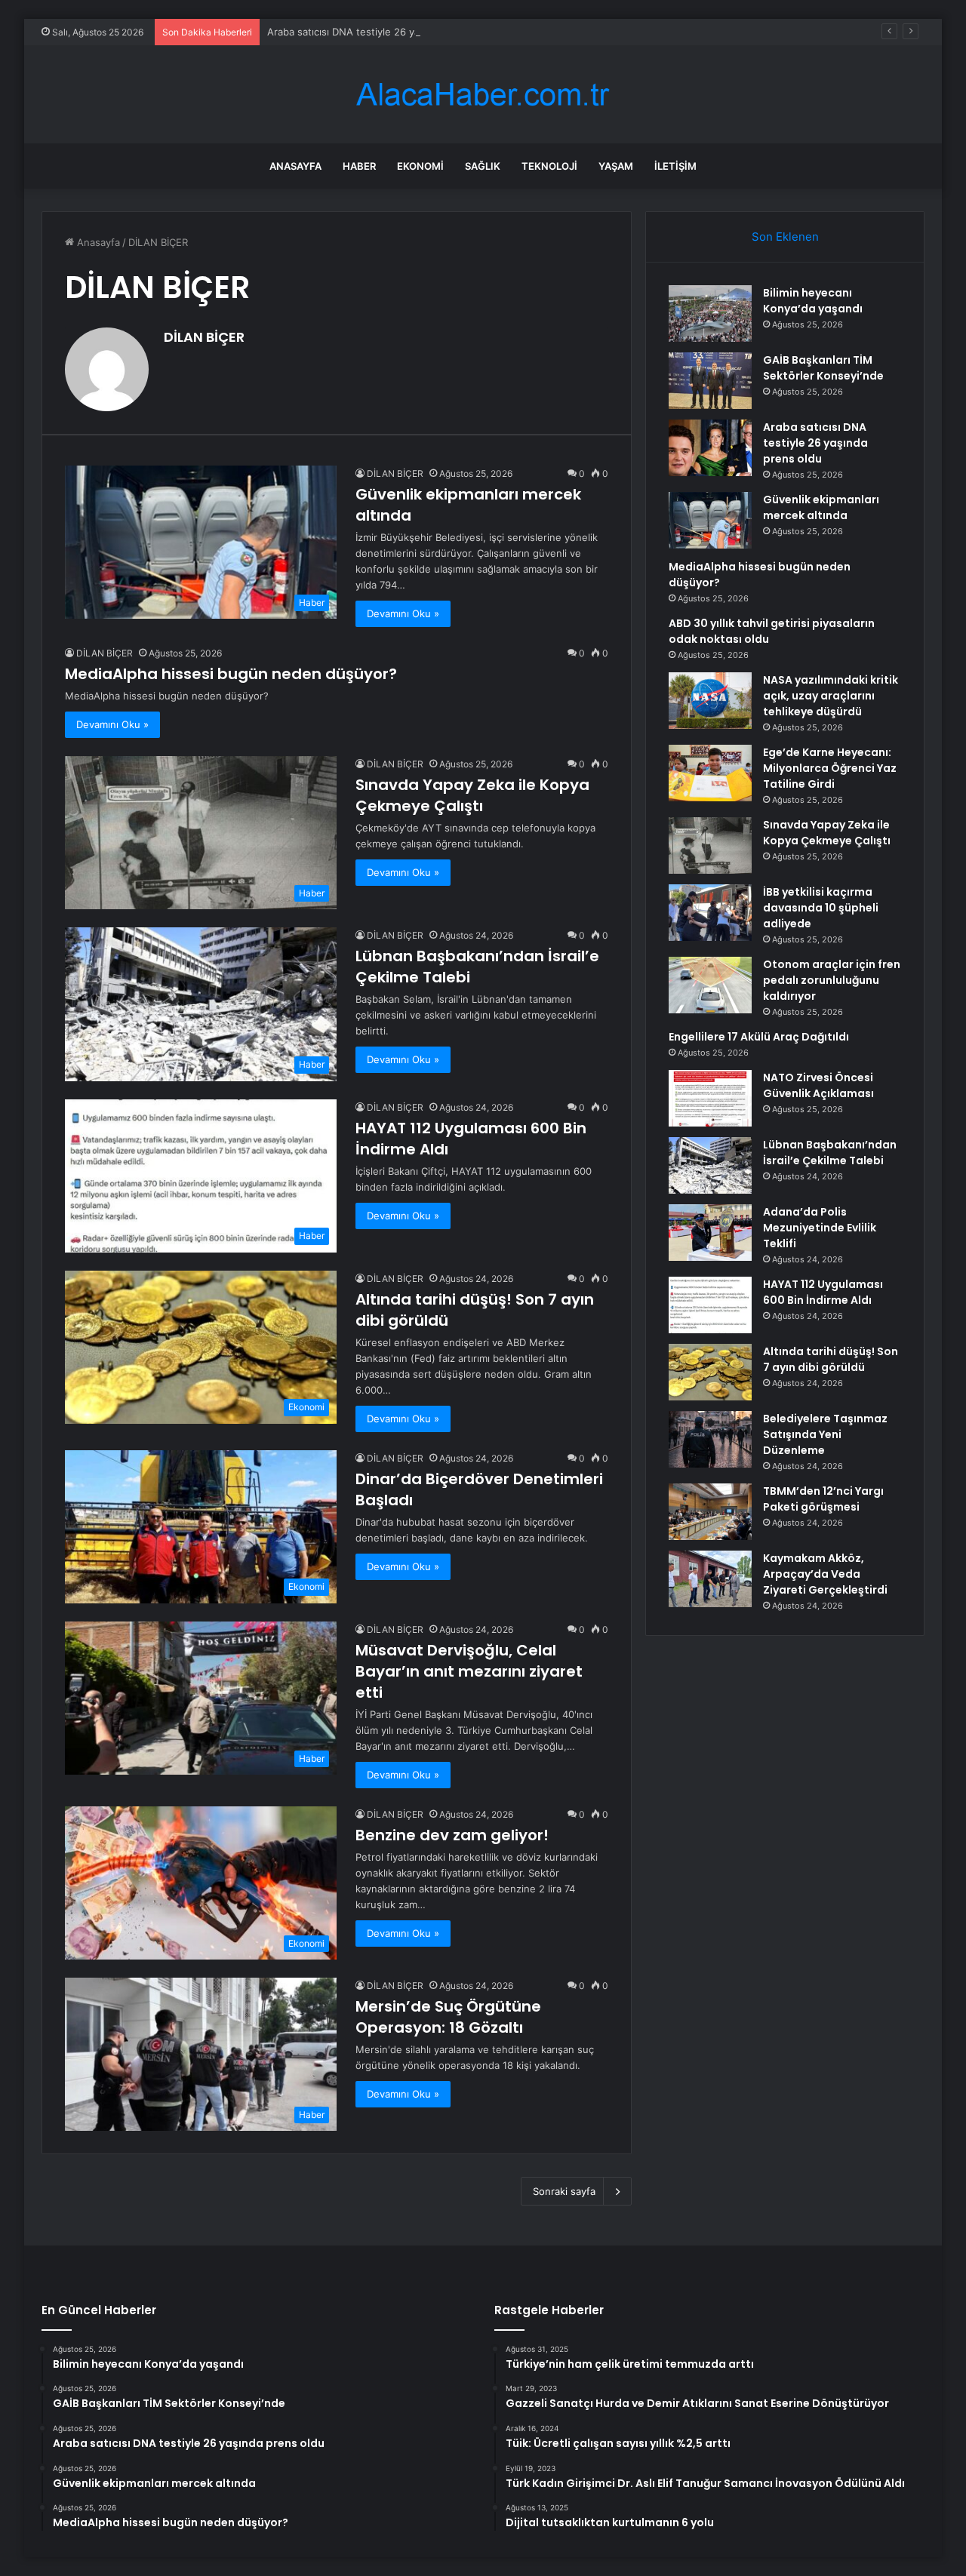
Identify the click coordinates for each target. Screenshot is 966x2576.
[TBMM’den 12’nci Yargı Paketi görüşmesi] (710, 1512)
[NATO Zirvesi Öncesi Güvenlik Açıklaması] (710, 1098)
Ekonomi (420, 166)
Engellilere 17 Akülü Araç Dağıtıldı (759, 1037)
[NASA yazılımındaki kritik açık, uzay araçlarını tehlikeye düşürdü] (710, 701)
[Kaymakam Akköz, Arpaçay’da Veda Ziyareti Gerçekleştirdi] (710, 1579)
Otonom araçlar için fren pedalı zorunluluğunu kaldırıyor (832, 980)
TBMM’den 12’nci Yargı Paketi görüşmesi (823, 1499)
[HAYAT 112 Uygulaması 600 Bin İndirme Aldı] (710, 1305)
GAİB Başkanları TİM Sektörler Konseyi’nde (823, 368)
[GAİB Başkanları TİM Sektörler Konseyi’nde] (710, 381)
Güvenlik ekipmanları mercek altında (821, 507)
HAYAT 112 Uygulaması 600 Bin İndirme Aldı (823, 1292)
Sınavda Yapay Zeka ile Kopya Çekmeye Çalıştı (472, 795)
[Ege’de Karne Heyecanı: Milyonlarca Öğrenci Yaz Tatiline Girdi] (710, 773)
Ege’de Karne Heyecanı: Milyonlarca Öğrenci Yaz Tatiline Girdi (830, 768)
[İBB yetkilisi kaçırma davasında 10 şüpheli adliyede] (710, 913)
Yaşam (616, 166)
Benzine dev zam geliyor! (452, 1835)
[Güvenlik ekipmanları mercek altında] (710, 520)
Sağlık (483, 166)
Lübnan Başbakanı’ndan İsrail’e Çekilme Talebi (830, 1153)
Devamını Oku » (403, 613)
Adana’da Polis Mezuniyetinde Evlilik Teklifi (820, 1228)
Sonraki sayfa (564, 2191)
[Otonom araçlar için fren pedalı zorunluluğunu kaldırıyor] (710, 985)
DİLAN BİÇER (204, 337)
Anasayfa (295, 166)
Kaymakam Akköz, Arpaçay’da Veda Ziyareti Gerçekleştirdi (825, 1574)
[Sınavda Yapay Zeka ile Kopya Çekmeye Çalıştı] (710, 845)
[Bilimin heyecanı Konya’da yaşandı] (710, 314)
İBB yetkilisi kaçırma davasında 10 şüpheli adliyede (821, 908)
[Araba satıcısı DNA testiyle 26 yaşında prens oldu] (710, 448)
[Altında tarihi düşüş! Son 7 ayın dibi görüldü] (710, 1372)
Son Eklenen (785, 237)
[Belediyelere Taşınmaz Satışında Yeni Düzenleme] (710, 1439)
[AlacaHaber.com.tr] (483, 95)
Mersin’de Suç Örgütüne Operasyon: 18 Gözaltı (448, 2017)
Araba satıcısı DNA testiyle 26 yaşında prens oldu (383, 32)
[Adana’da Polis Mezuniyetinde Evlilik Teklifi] (710, 1233)
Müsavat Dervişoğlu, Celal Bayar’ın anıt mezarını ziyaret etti (469, 1671)
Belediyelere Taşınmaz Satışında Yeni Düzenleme (825, 1434)
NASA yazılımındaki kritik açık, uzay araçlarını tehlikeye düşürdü (831, 696)
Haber (359, 166)
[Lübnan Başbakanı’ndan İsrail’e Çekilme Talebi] (710, 1165)
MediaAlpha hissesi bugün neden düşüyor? (231, 674)
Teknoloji (549, 166)
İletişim (675, 166)
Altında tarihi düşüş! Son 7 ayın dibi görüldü (831, 1359)
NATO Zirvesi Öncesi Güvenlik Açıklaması (818, 1085)
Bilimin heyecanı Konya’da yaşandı (813, 301)
